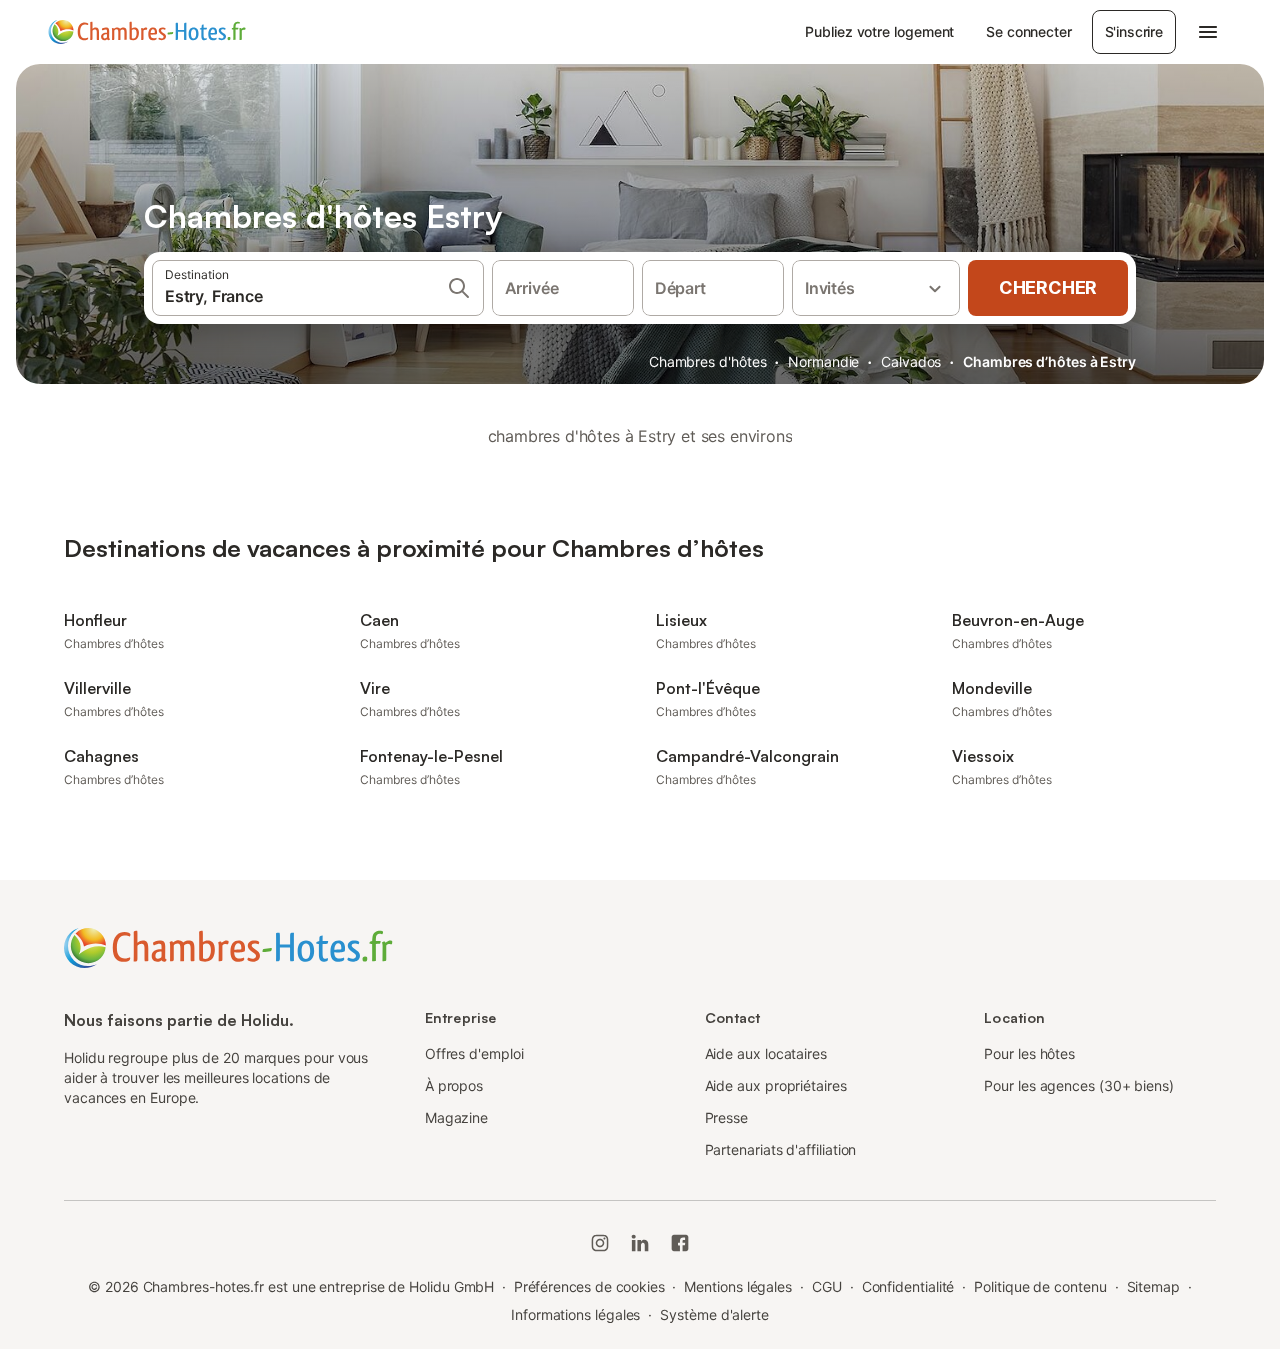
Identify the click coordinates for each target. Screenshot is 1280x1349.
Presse (727, 1117)
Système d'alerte (714, 1314)
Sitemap (1153, 1286)
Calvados (911, 361)
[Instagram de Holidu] (600, 1243)
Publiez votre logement (879, 31)
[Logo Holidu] (147, 32)
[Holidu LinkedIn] (640, 1243)
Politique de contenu (1040, 1286)
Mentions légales (738, 1286)
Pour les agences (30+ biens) (1079, 1085)
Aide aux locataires (766, 1053)
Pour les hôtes (1029, 1053)
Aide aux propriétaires (776, 1085)
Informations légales (575, 1314)
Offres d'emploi (474, 1053)
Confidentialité (908, 1286)
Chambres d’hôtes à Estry (1049, 361)
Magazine (456, 1117)
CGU (827, 1286)
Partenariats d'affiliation (781, 1149)
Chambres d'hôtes (708, 361)
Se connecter (1028, 31)
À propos (454, 1085)
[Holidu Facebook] (680, 1243)
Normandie (823, 361)
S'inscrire (1134, 31)
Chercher (1048, 287)
